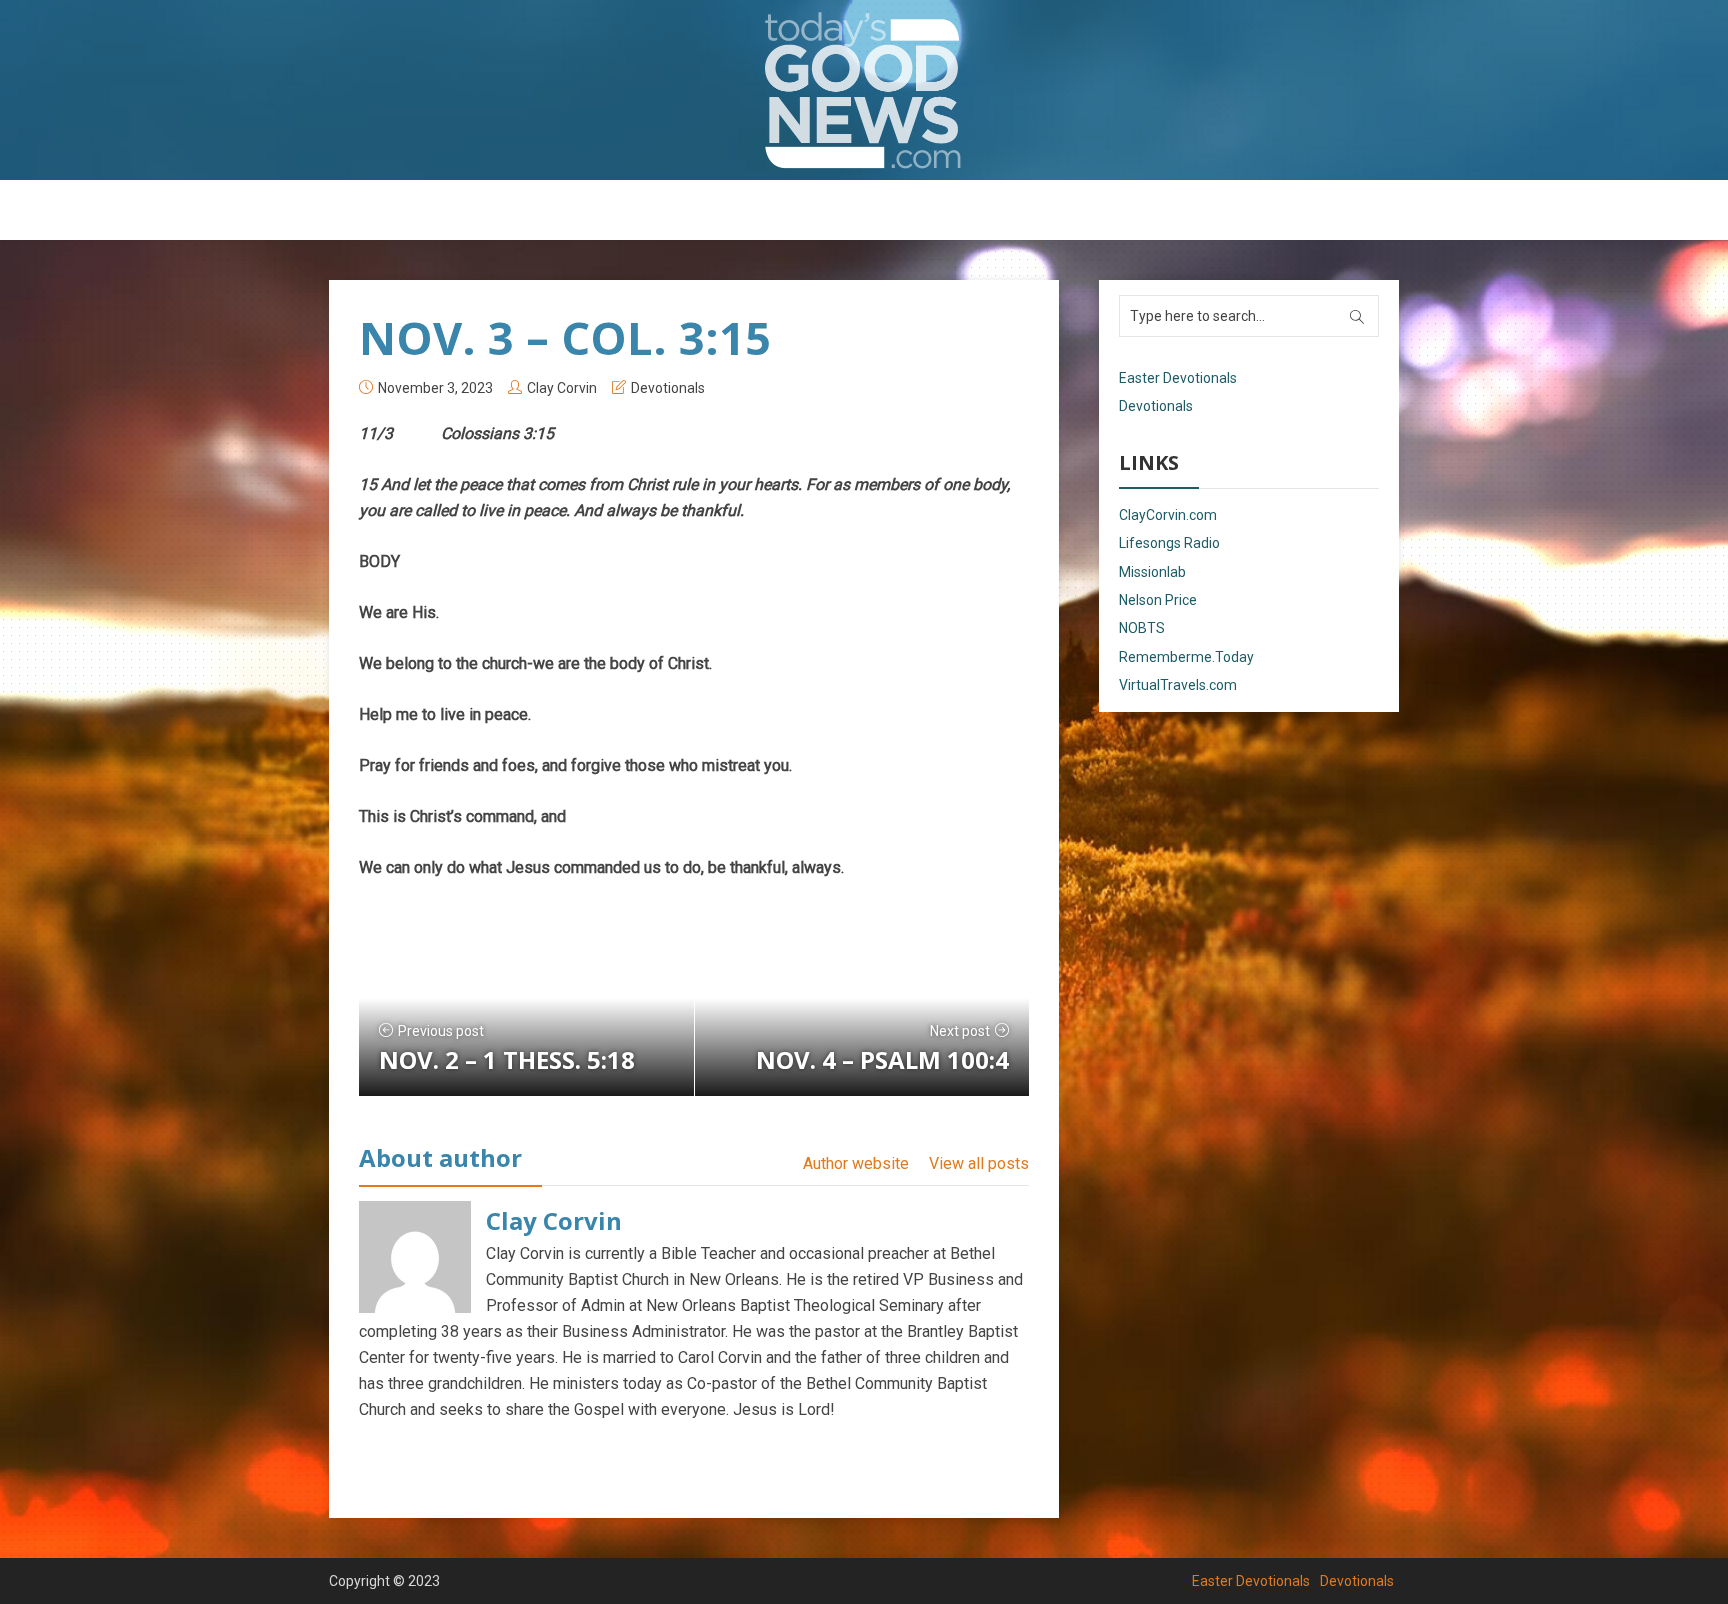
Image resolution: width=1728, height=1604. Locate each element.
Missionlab (1152, 572)
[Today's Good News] (864, 89)
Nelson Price (1158, 600)
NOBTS (1142, 628)
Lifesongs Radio (1169, 543)
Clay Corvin (562, 388)
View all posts (979, 1163)
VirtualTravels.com (1178, 685)
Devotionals (919, 211)
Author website (856, 1163)
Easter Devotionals (784, 211)
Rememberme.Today (1186, 657)
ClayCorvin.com (1168, 515)
